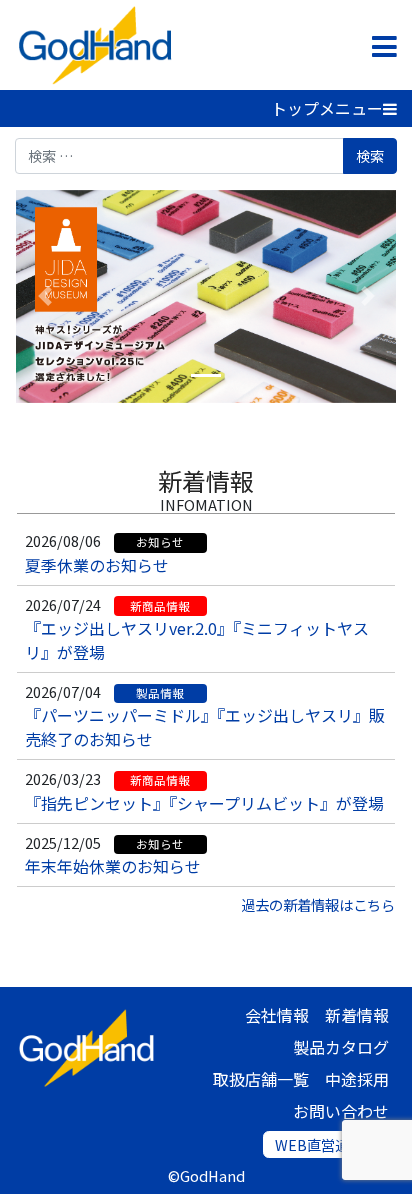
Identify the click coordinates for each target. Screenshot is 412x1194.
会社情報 (277, 1015)
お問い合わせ (341, 1111)
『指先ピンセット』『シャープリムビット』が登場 (204, 803)
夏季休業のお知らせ (97, 565)
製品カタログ (341, 1047)
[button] (44, 296)
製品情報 (160, 693)
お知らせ (160, 542)
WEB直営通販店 (326, 1144)
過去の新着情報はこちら (318, 904)
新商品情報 (160, 606)
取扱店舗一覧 (261, 1079)
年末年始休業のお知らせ (113, 866)
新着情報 (206, 480)
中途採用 (357, 1079)
